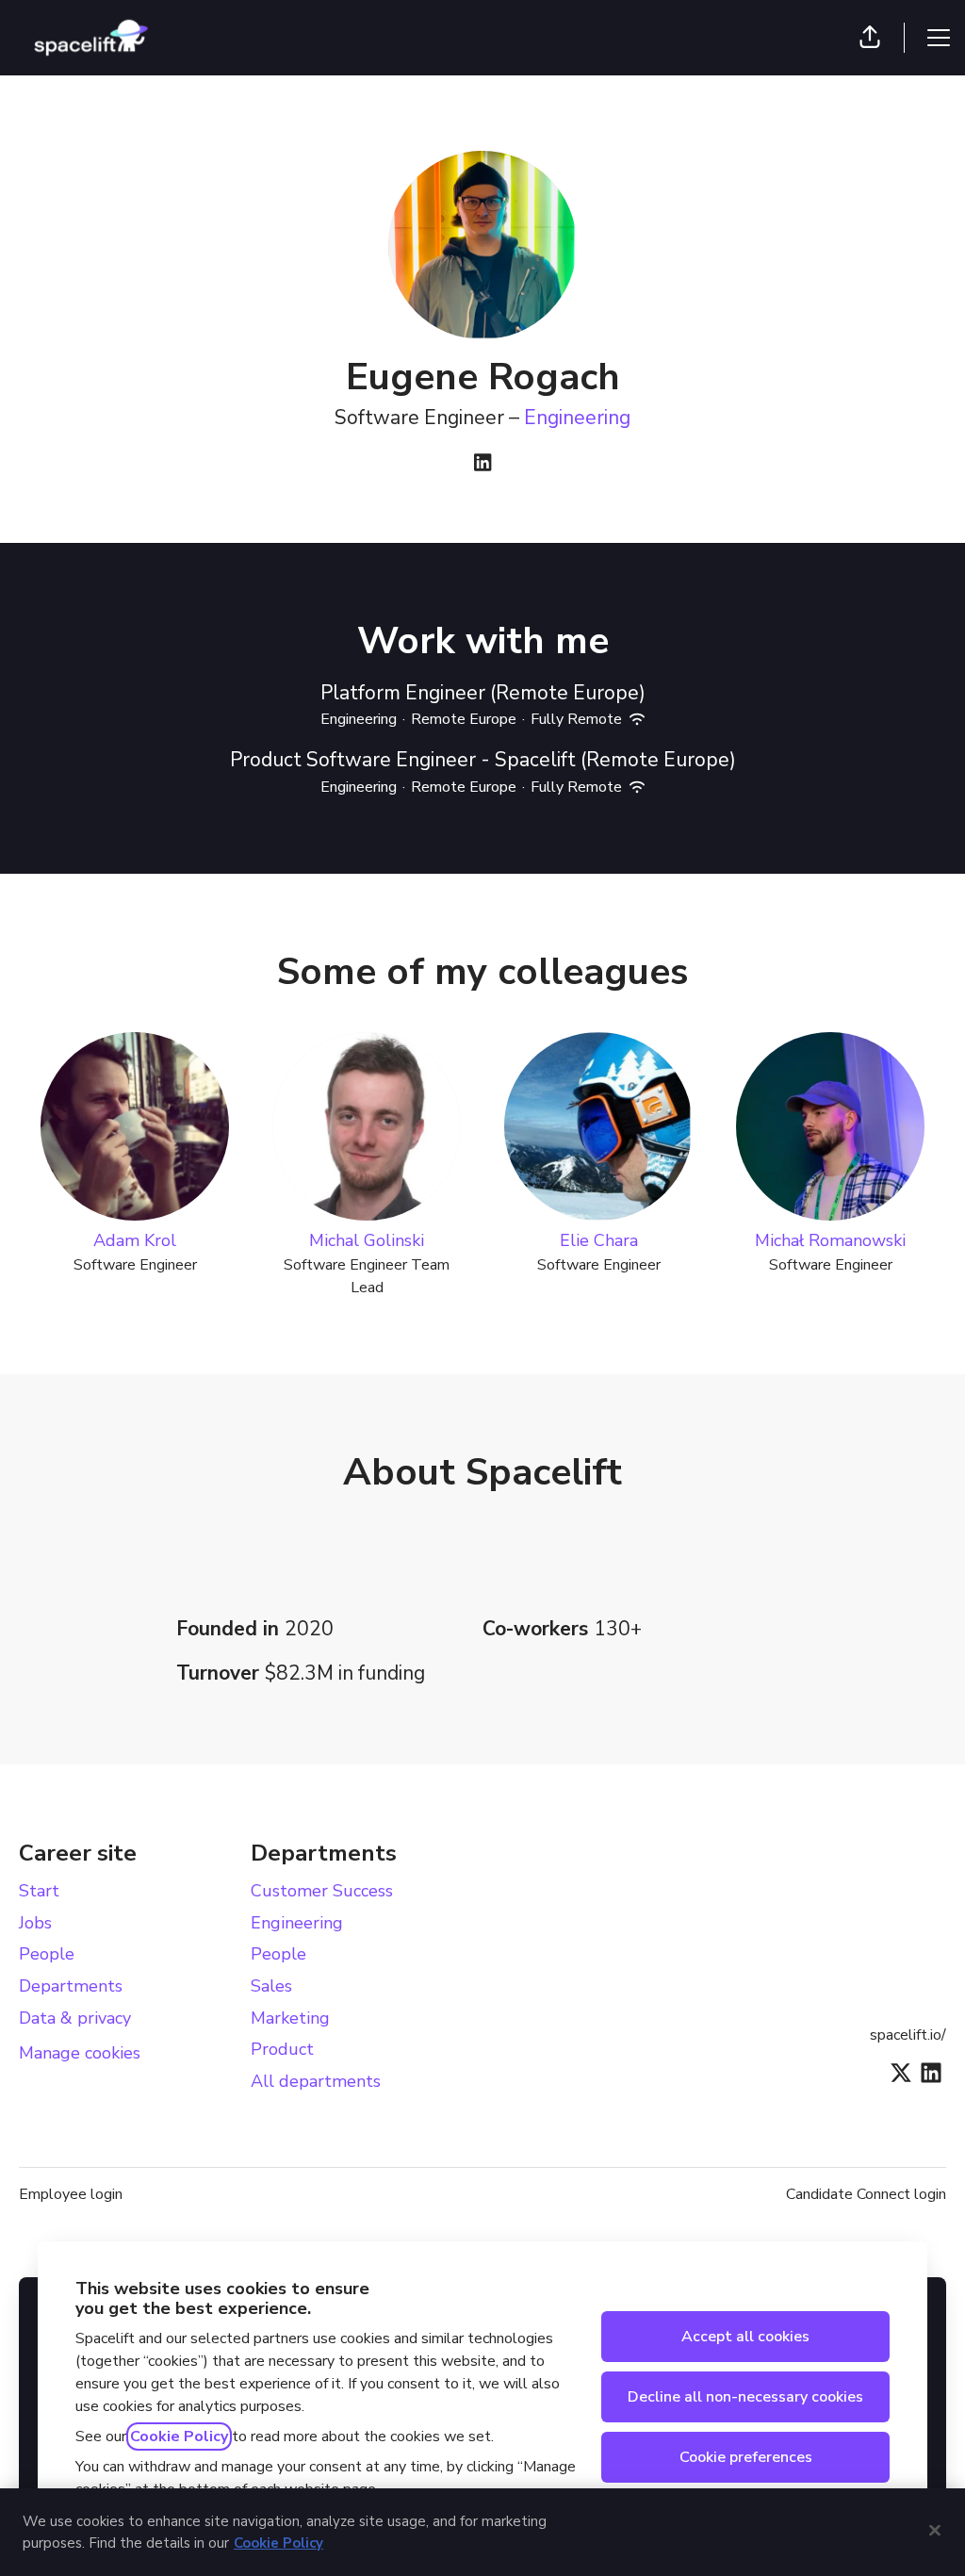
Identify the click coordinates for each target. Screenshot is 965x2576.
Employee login (71, 2194)
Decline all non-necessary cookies (745, 2397)
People (47, 1954)
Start (39, 1891)
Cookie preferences (746, 2457)
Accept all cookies (745, 2337)
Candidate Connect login (866, 2194)
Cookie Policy (179, 2437)
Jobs (35, 1923)
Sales (271, 1986)
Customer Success (322, 1891)
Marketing (290, 2018)
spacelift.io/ (908, 2035)
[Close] (935, 2530)
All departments (316, 2081)
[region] (482, 2532)
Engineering (577, 418)
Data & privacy (75, 2018)
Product (282, 2049)
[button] (870, 38)
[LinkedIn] (482, 464)
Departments (71, 1986)
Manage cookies (80, 2053)
